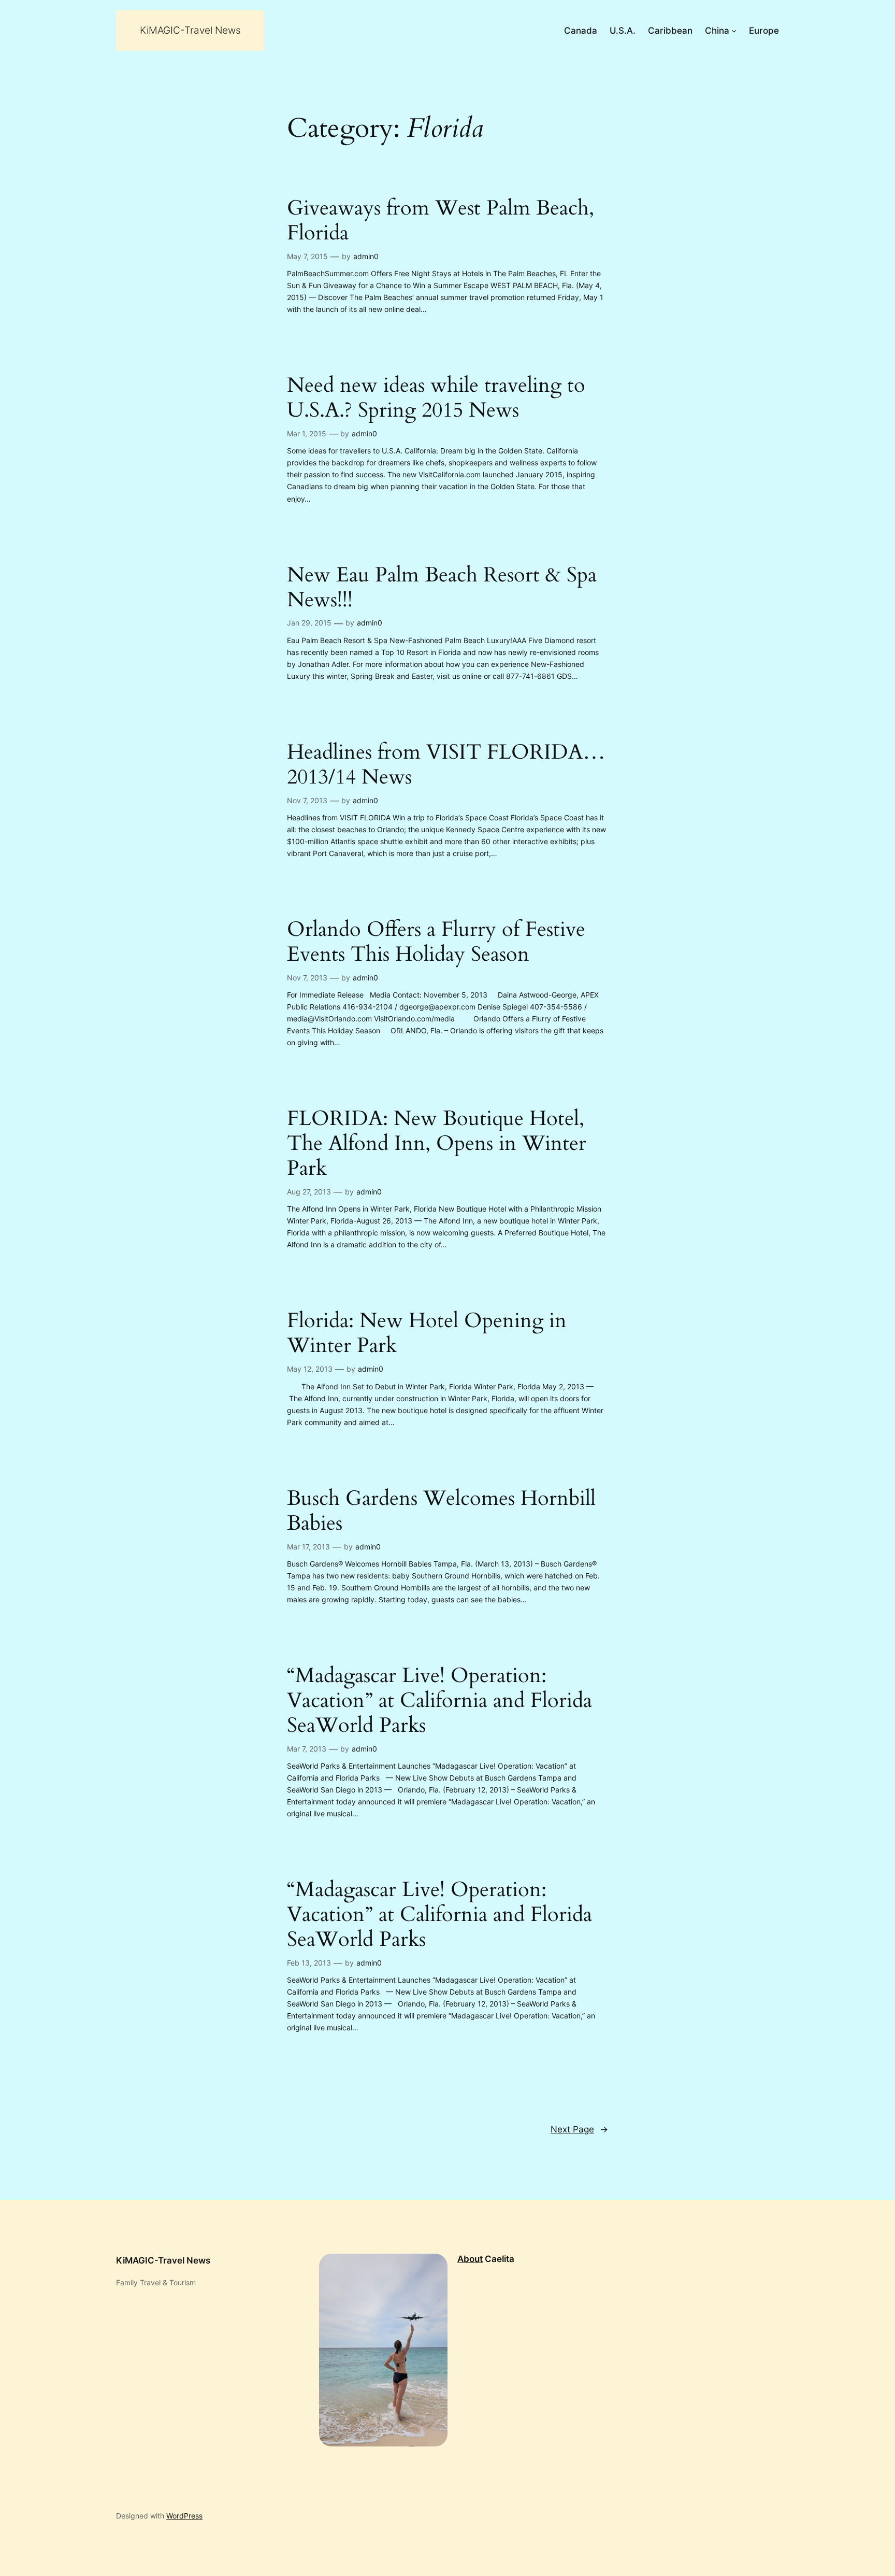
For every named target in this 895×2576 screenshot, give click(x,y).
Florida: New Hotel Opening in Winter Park (427, 1333)
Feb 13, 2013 (309, 1963)
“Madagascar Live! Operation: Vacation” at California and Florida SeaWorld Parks (439, 1701)
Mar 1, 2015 (307, 433)
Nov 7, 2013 (307, 800)
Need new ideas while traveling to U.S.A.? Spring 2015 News (436, 398)
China (717, 31)
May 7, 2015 (307, 256)
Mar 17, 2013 (308, 1547)
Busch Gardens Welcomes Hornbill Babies (441, 1511)
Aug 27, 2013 (309, 1192)
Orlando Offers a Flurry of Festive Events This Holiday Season (436, 942)
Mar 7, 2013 (307, 1749)
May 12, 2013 (310, 1369)
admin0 (366, 256)
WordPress (184, 2516)
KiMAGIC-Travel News (190, 30)
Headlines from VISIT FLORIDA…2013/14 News (446, 765)
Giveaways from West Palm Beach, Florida (441, 221)
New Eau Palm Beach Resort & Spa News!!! (442, 588)
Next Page (579, 2129)
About (470, 2259)
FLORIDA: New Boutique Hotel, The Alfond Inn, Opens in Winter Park (437, 1144)
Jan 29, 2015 (309, 623)
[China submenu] (734, 31)
